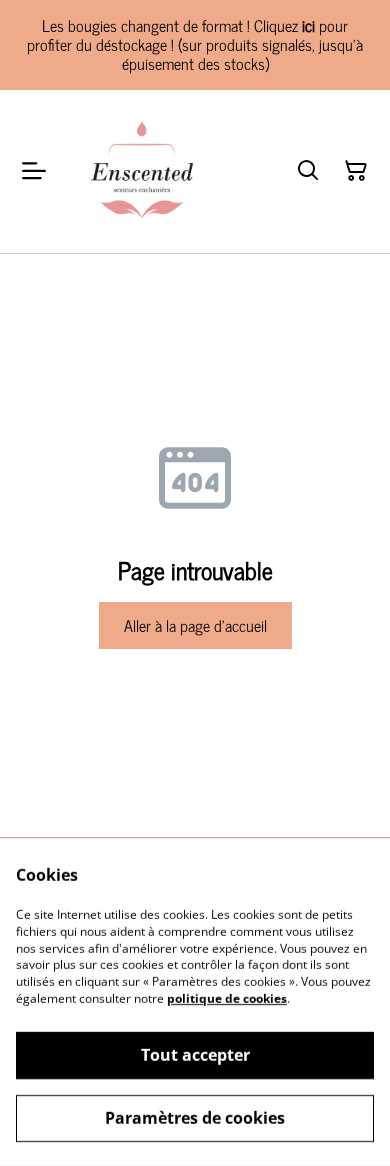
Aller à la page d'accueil (195, 625)
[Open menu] (34, 171)
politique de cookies (227, 998)
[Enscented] (141, 172)
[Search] (308, 171)
